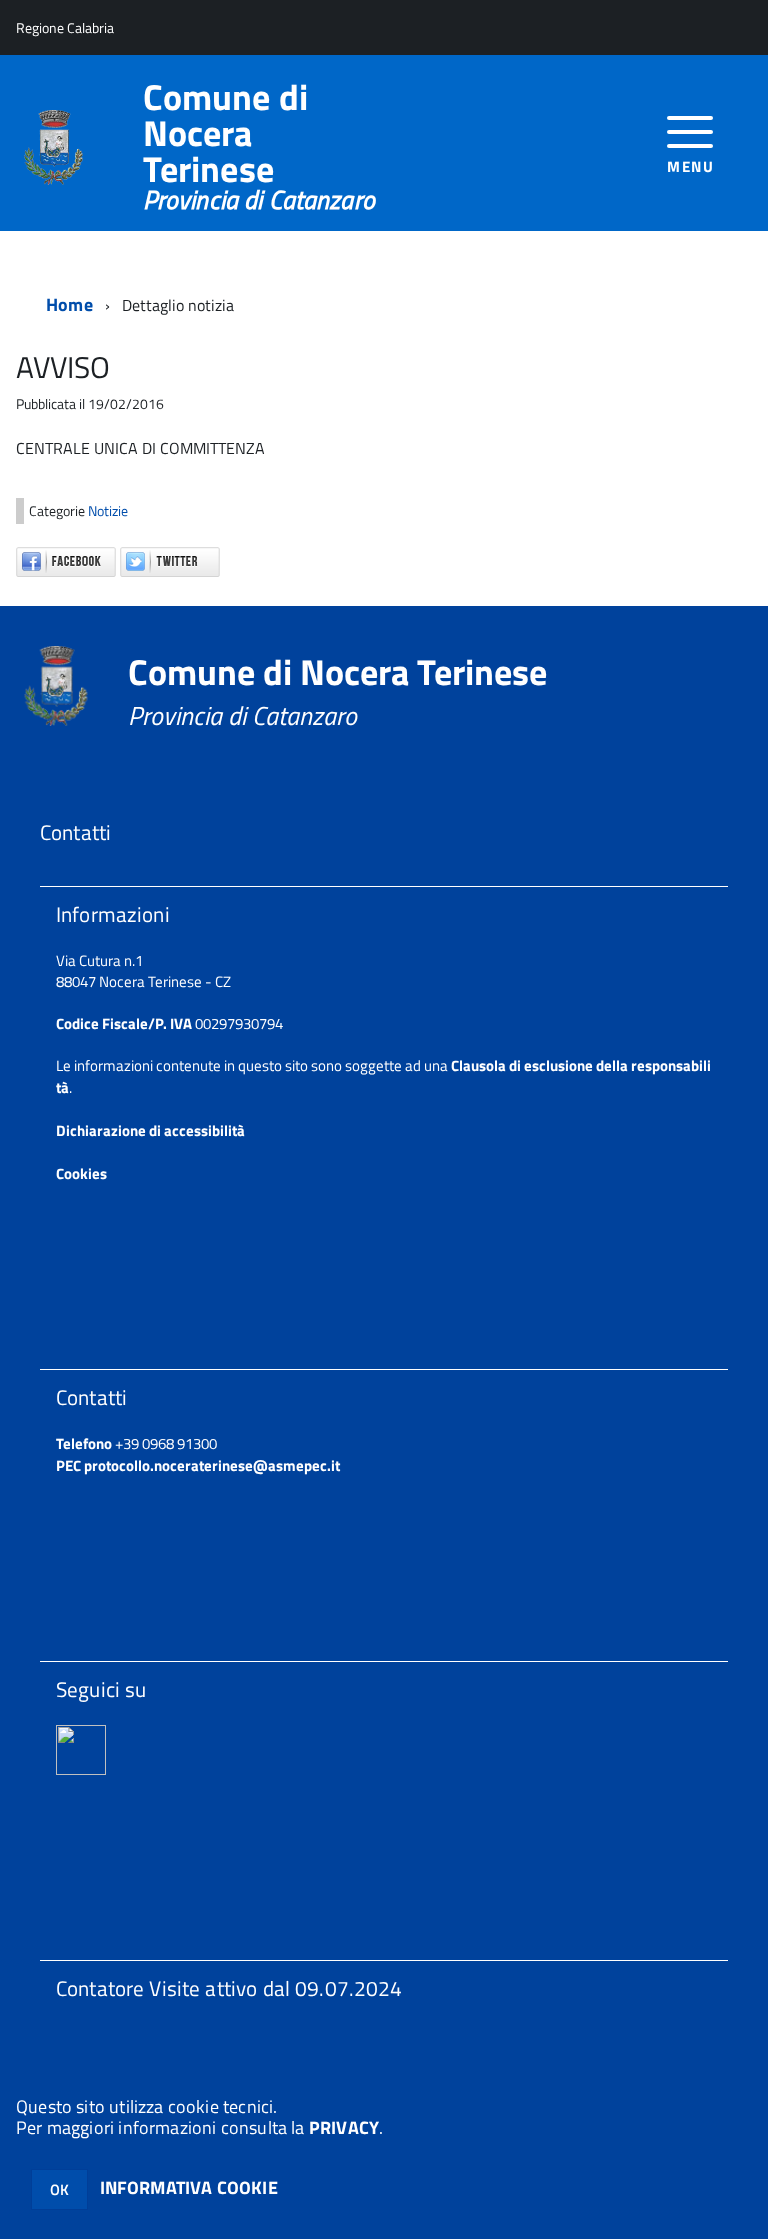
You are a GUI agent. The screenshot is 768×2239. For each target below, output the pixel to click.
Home (69, 304)
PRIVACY (344, 2127)
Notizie (108, 511)
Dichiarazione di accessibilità (150, 1130)
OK (59, 2189)
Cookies (81, 1173)
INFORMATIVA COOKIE (189, 2187)
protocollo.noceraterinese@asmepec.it (212, 1465)
